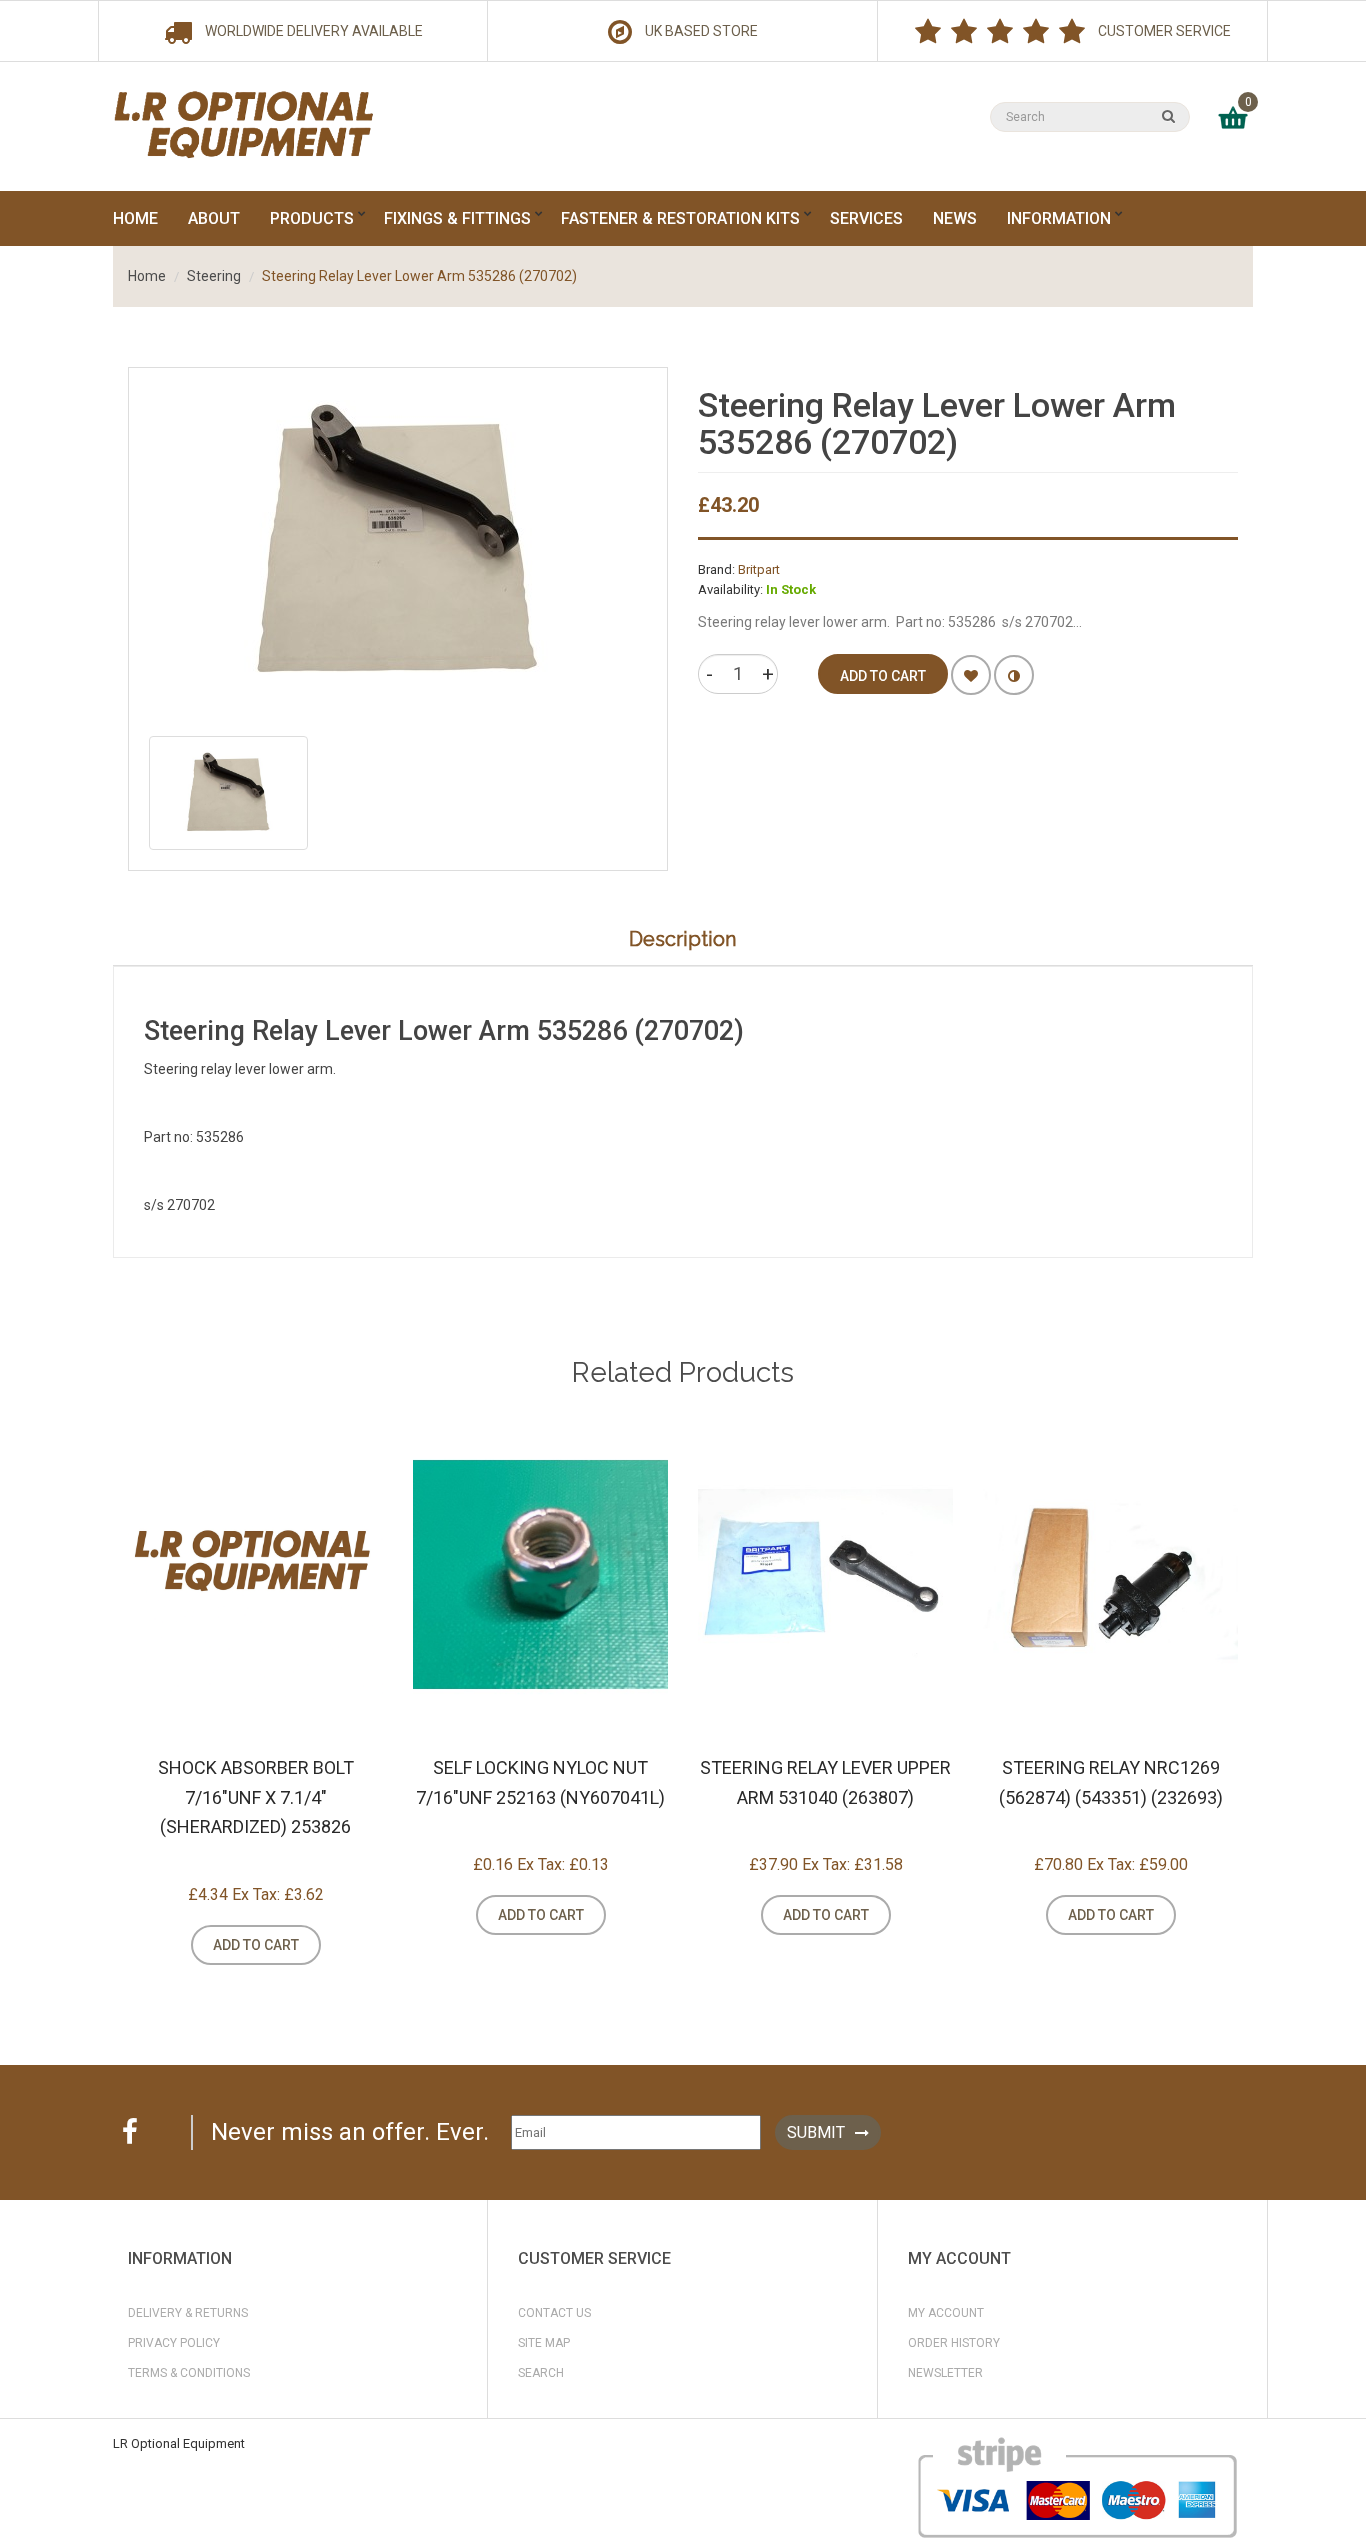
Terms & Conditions (189, 2373)
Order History (954, 2343)
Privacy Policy (174, 2343)
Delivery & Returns (188, 2313)
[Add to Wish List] (971, 675)
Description (682, 939)
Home (147, 276)
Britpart (759, 569)
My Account (946, 2313)
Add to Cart (256, 1945)
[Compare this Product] (1014, 675)
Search (541, 2373)
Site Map (544, 2343)
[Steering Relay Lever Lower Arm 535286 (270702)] (228, 793)
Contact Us (554, 2313)
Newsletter (945, 2373)
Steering (214, 276)
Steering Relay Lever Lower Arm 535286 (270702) (419, 276)
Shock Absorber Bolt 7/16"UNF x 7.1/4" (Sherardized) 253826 (256, 1797)
